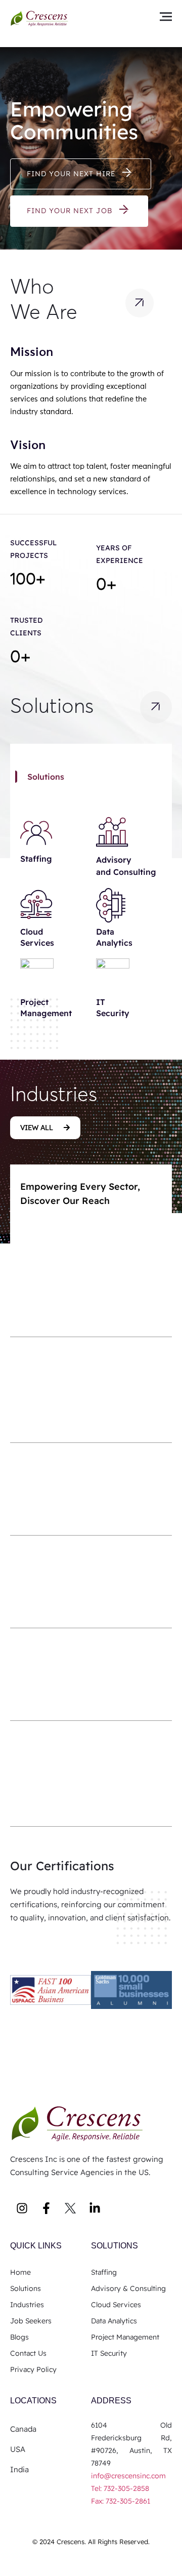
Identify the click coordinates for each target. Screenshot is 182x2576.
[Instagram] (22, 2208)
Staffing (36, 859)
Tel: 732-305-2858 (121, 2488)
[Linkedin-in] (95, 2208)
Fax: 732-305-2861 (121, 2501)
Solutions (115, 2246)
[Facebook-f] (46, 2208)
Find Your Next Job (70, 211)
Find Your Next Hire (71, 174)
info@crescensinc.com (128, 2476)
